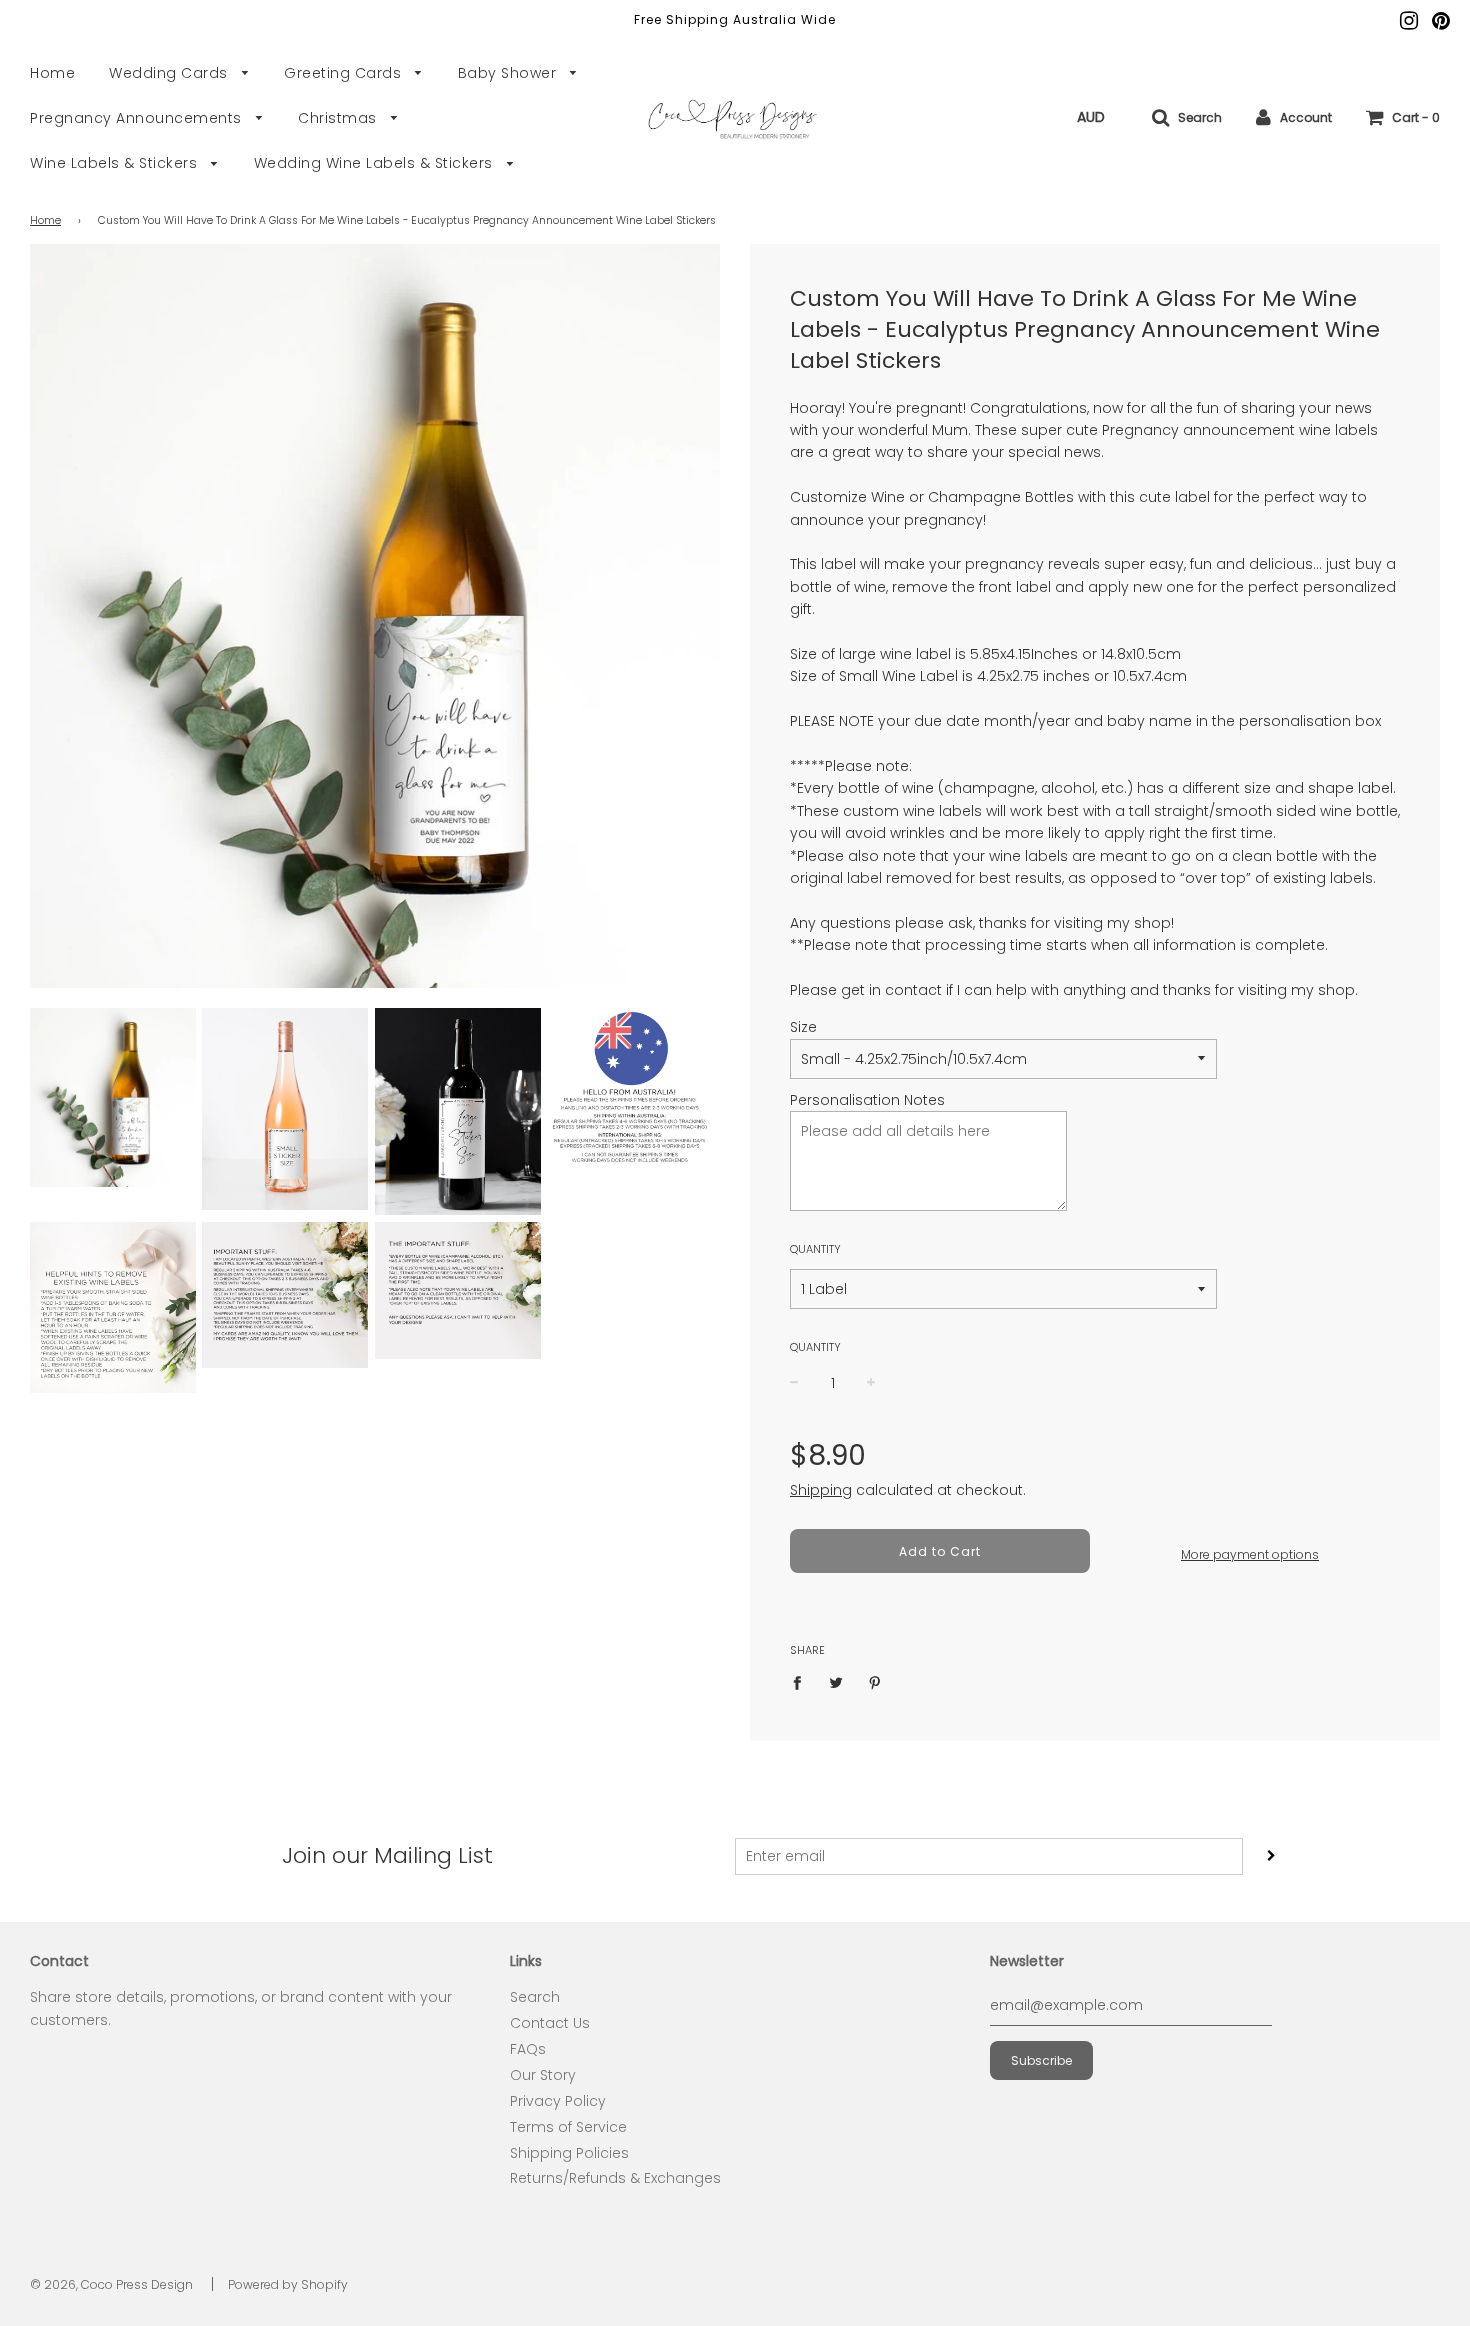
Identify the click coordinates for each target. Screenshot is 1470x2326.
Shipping (821, 1490)
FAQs (528, 2049)
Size (803, 1027)
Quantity (815, 1249)
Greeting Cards (345, 73)
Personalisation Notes (867, 1100)
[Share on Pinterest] (875, 1682)
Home (52, 73)
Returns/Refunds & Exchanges (615, 2178)
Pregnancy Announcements (138, 118)
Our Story (543, 2075)
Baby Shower (509, 73)
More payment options (1250, 1554)
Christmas (339, 118)
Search (535, 1997)
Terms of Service (568, 2127)
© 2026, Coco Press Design (111, 2284)
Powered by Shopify (288, 2284)
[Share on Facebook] (802, 1682)
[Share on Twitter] (836, 1682)
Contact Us (550, 2023)
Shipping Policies (569, 2153)
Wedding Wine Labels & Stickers (376, 163)
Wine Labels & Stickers (116, 163)
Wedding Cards (170, 73)
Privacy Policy (558, 2101)
